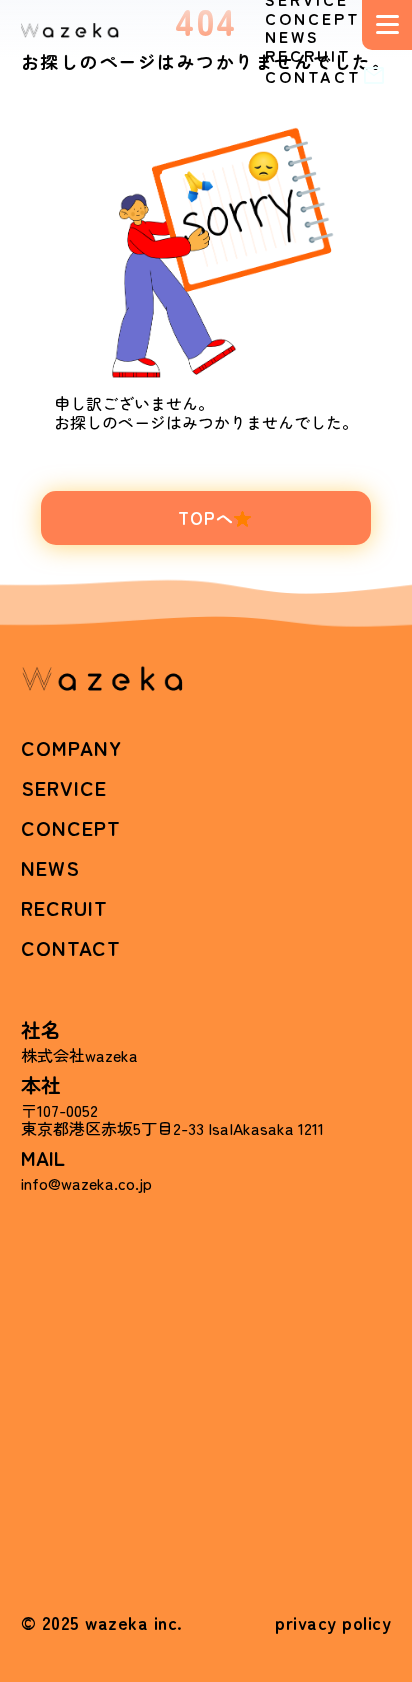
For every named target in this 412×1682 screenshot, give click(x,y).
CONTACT (325, 76)
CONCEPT (313, 18)
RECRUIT (308, 55)
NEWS (292, 36)
